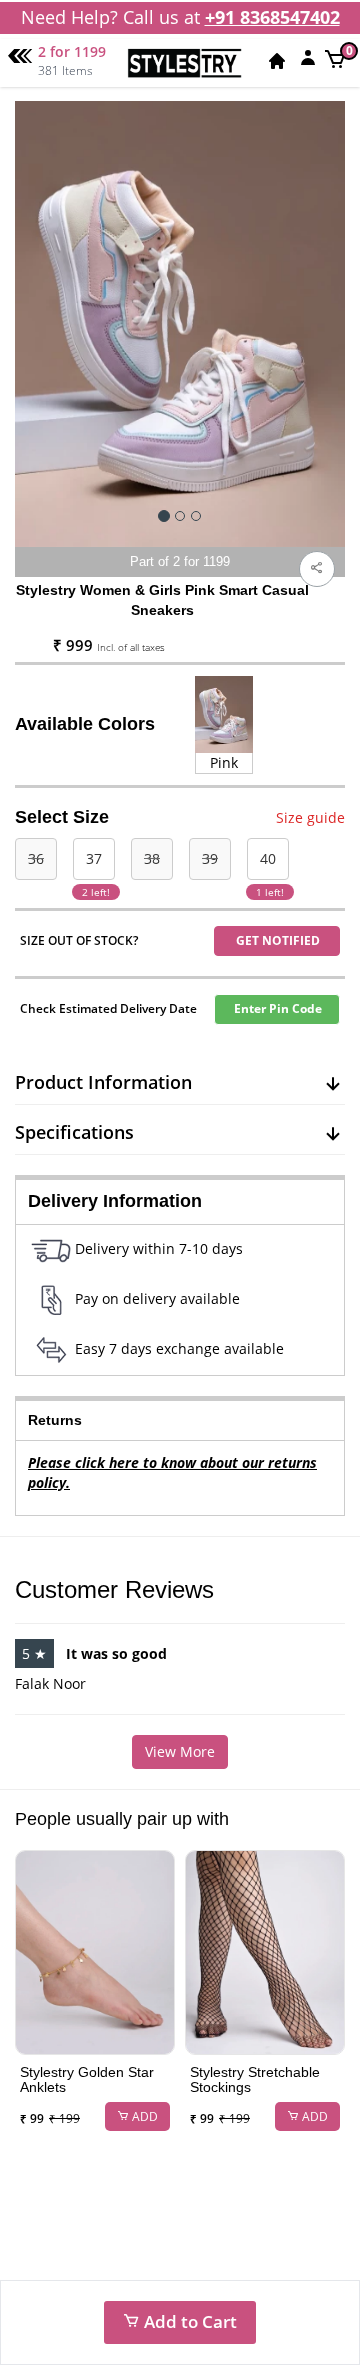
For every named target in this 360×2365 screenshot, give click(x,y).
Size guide (310, 817)
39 (210, 858)
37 (94, 858)
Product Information (103, 1082)
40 (268, 858)
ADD (143, 2116)
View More (180, 1751)
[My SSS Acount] (308, 57)
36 (36, 858)
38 (152, 858)
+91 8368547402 (272, 17)
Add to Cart (188, 2321)
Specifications (74, 1132)
